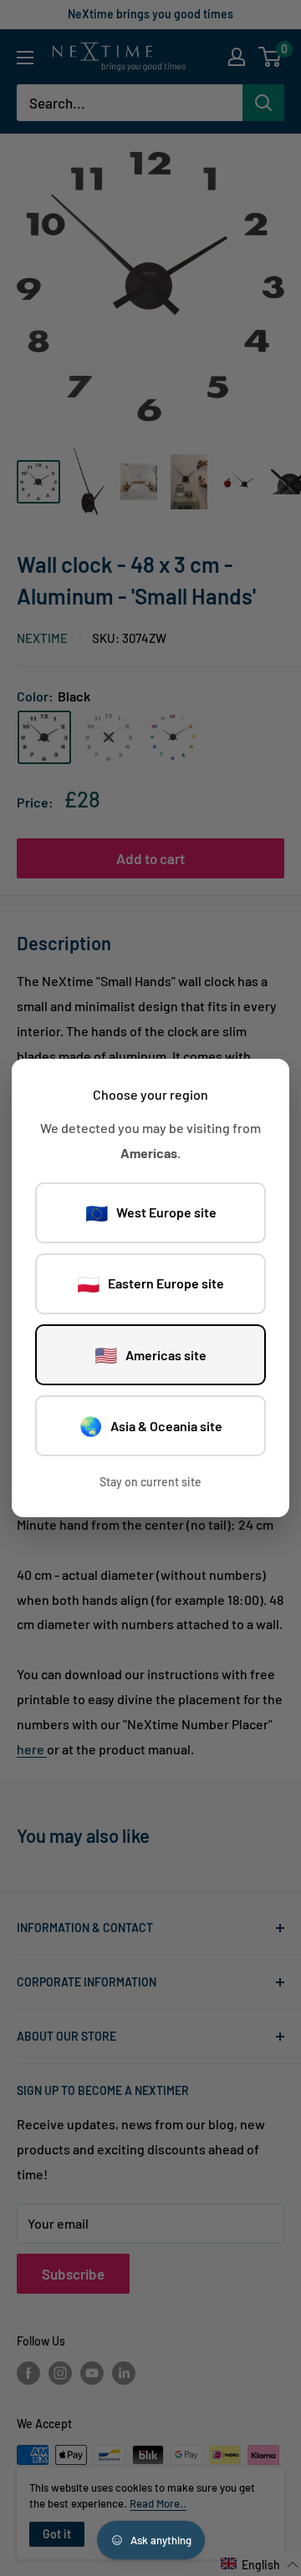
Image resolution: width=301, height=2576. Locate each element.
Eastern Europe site (150, 1283)
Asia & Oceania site (151, 1425)
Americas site (150, 1354)
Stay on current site (150, 1482)
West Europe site (151, 1212)
